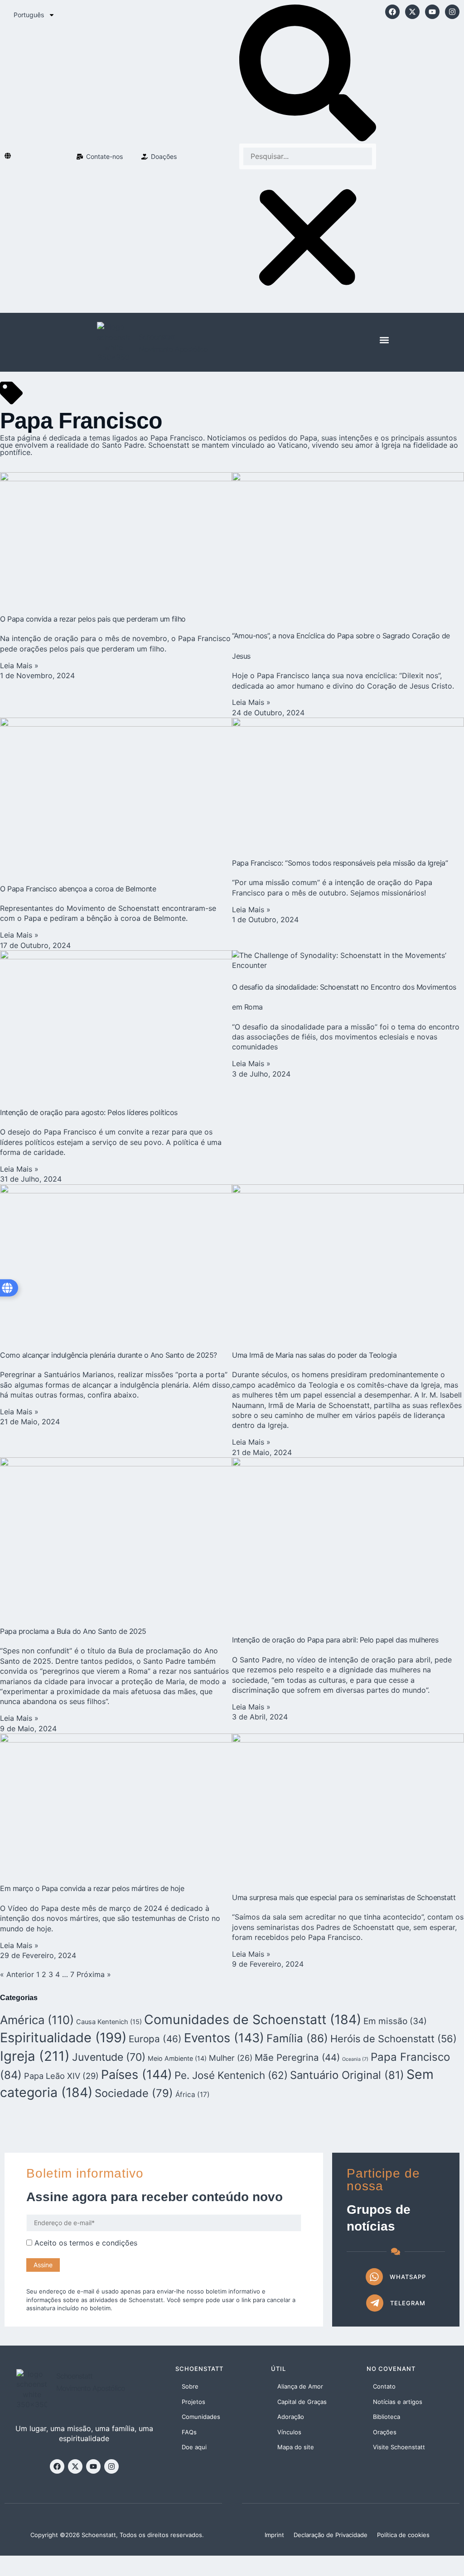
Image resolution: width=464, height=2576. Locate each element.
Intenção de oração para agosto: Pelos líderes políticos (89, 1112)
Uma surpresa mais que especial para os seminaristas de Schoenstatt (344, 1897)
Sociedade (134, 2093)
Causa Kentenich (109, 2022)
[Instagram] (452, 12)
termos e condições (103, 2243)
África (193, 2095)
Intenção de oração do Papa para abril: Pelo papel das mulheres (335, 1640)
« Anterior (17, 1974)
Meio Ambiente (177, 2058)
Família (297, 2038)
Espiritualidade (63, 2037)
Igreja (35, 2056)
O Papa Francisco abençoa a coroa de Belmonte (78, 889)
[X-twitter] (412, 12)
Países (137, 2075)
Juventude (109, 2057)
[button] (308, 74)
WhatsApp (408, 2277)
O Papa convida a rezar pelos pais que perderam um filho (93, 619)
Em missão (395, 2021)
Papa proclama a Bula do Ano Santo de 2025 (73, 1631)
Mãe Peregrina (297, 2057)
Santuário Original (347, 2075)
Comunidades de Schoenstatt (253, 2019)
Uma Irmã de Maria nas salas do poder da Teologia (314, 1355)
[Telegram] (375, 2303)
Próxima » (94, 1974)
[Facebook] (392, 12)
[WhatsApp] (374, 2277)
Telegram (408, 2303)
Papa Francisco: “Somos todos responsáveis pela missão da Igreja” (340, 863)
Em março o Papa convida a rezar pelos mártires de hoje (92, 1888)
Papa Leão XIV (61, 2076)
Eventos (224, 2038)
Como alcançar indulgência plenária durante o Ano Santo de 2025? (109, 1355)
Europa (155, 2039)
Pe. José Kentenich (231, 2075)
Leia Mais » (19, 666)
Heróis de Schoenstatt (394, 2039)
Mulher (231, 2058)
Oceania (355, 2059)
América (37, 2020)
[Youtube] (432, 12)
